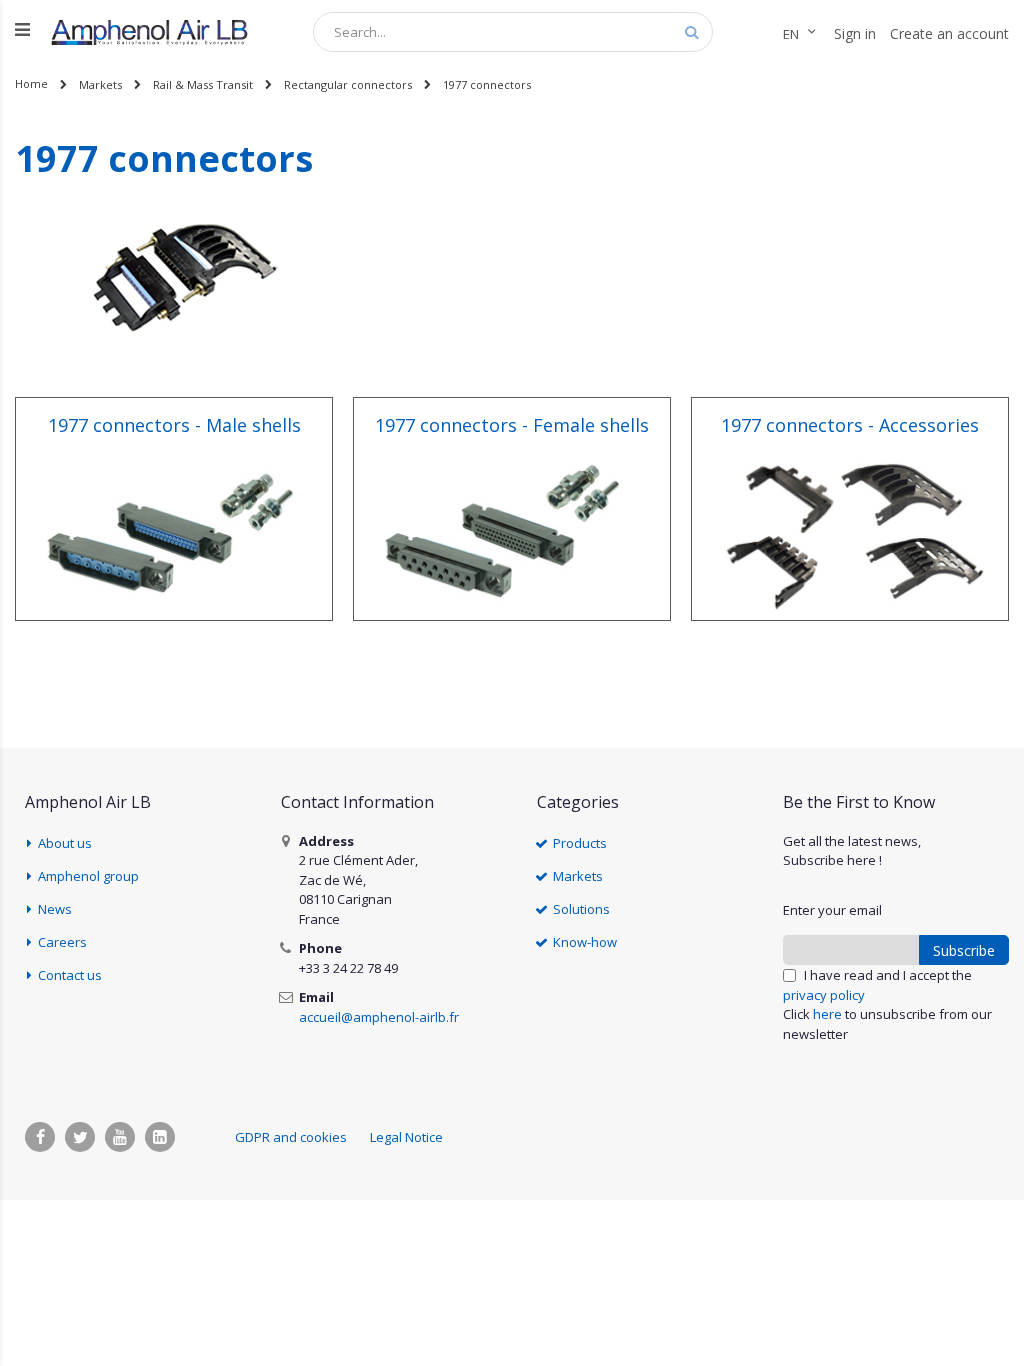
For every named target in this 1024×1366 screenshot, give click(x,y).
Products (580, 843)
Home (31, 83)
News (55, 909)
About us (65, 843)
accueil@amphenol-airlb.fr (379, 1017)
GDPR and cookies (291, 1137)
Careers (62, 942)
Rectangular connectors (348, 84)
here (827, 1014)
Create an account (949, 33)
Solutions (581, 909)
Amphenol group (88, 876)
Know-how (585, 942)
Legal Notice (406, 1137)
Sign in (855, 33)
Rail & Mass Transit (203, 84)
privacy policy (824, 995)
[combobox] (513, 32)
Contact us (70, 975)
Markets (100, 84)
